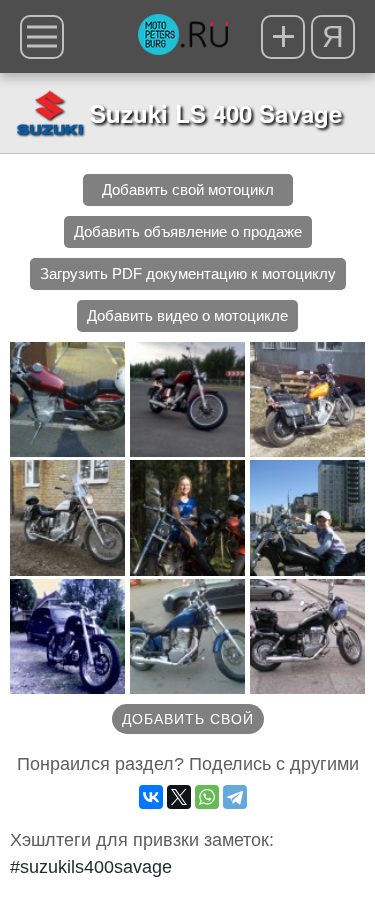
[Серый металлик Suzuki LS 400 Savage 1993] (67, 517)
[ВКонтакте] (151, 797)
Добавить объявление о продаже (188, 231)
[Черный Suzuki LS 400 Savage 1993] (307, 517)
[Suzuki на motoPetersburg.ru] (50, 113)
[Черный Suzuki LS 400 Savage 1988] (187, 636)
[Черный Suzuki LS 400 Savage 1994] (67, 636)
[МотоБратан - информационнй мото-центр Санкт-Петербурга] (183, 36)
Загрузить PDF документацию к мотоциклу (188, 273)
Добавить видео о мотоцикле (187, 315)
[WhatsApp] (207, 797)
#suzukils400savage (91, 867)
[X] (179, 797)
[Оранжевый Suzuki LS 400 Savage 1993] (307, 399)
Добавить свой (188, 719)
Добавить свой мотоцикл (188, 189)
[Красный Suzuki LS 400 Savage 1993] (187, 399)
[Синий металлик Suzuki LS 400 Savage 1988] (187, 517)
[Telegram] (235, 797)
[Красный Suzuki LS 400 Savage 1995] (67, 399)
